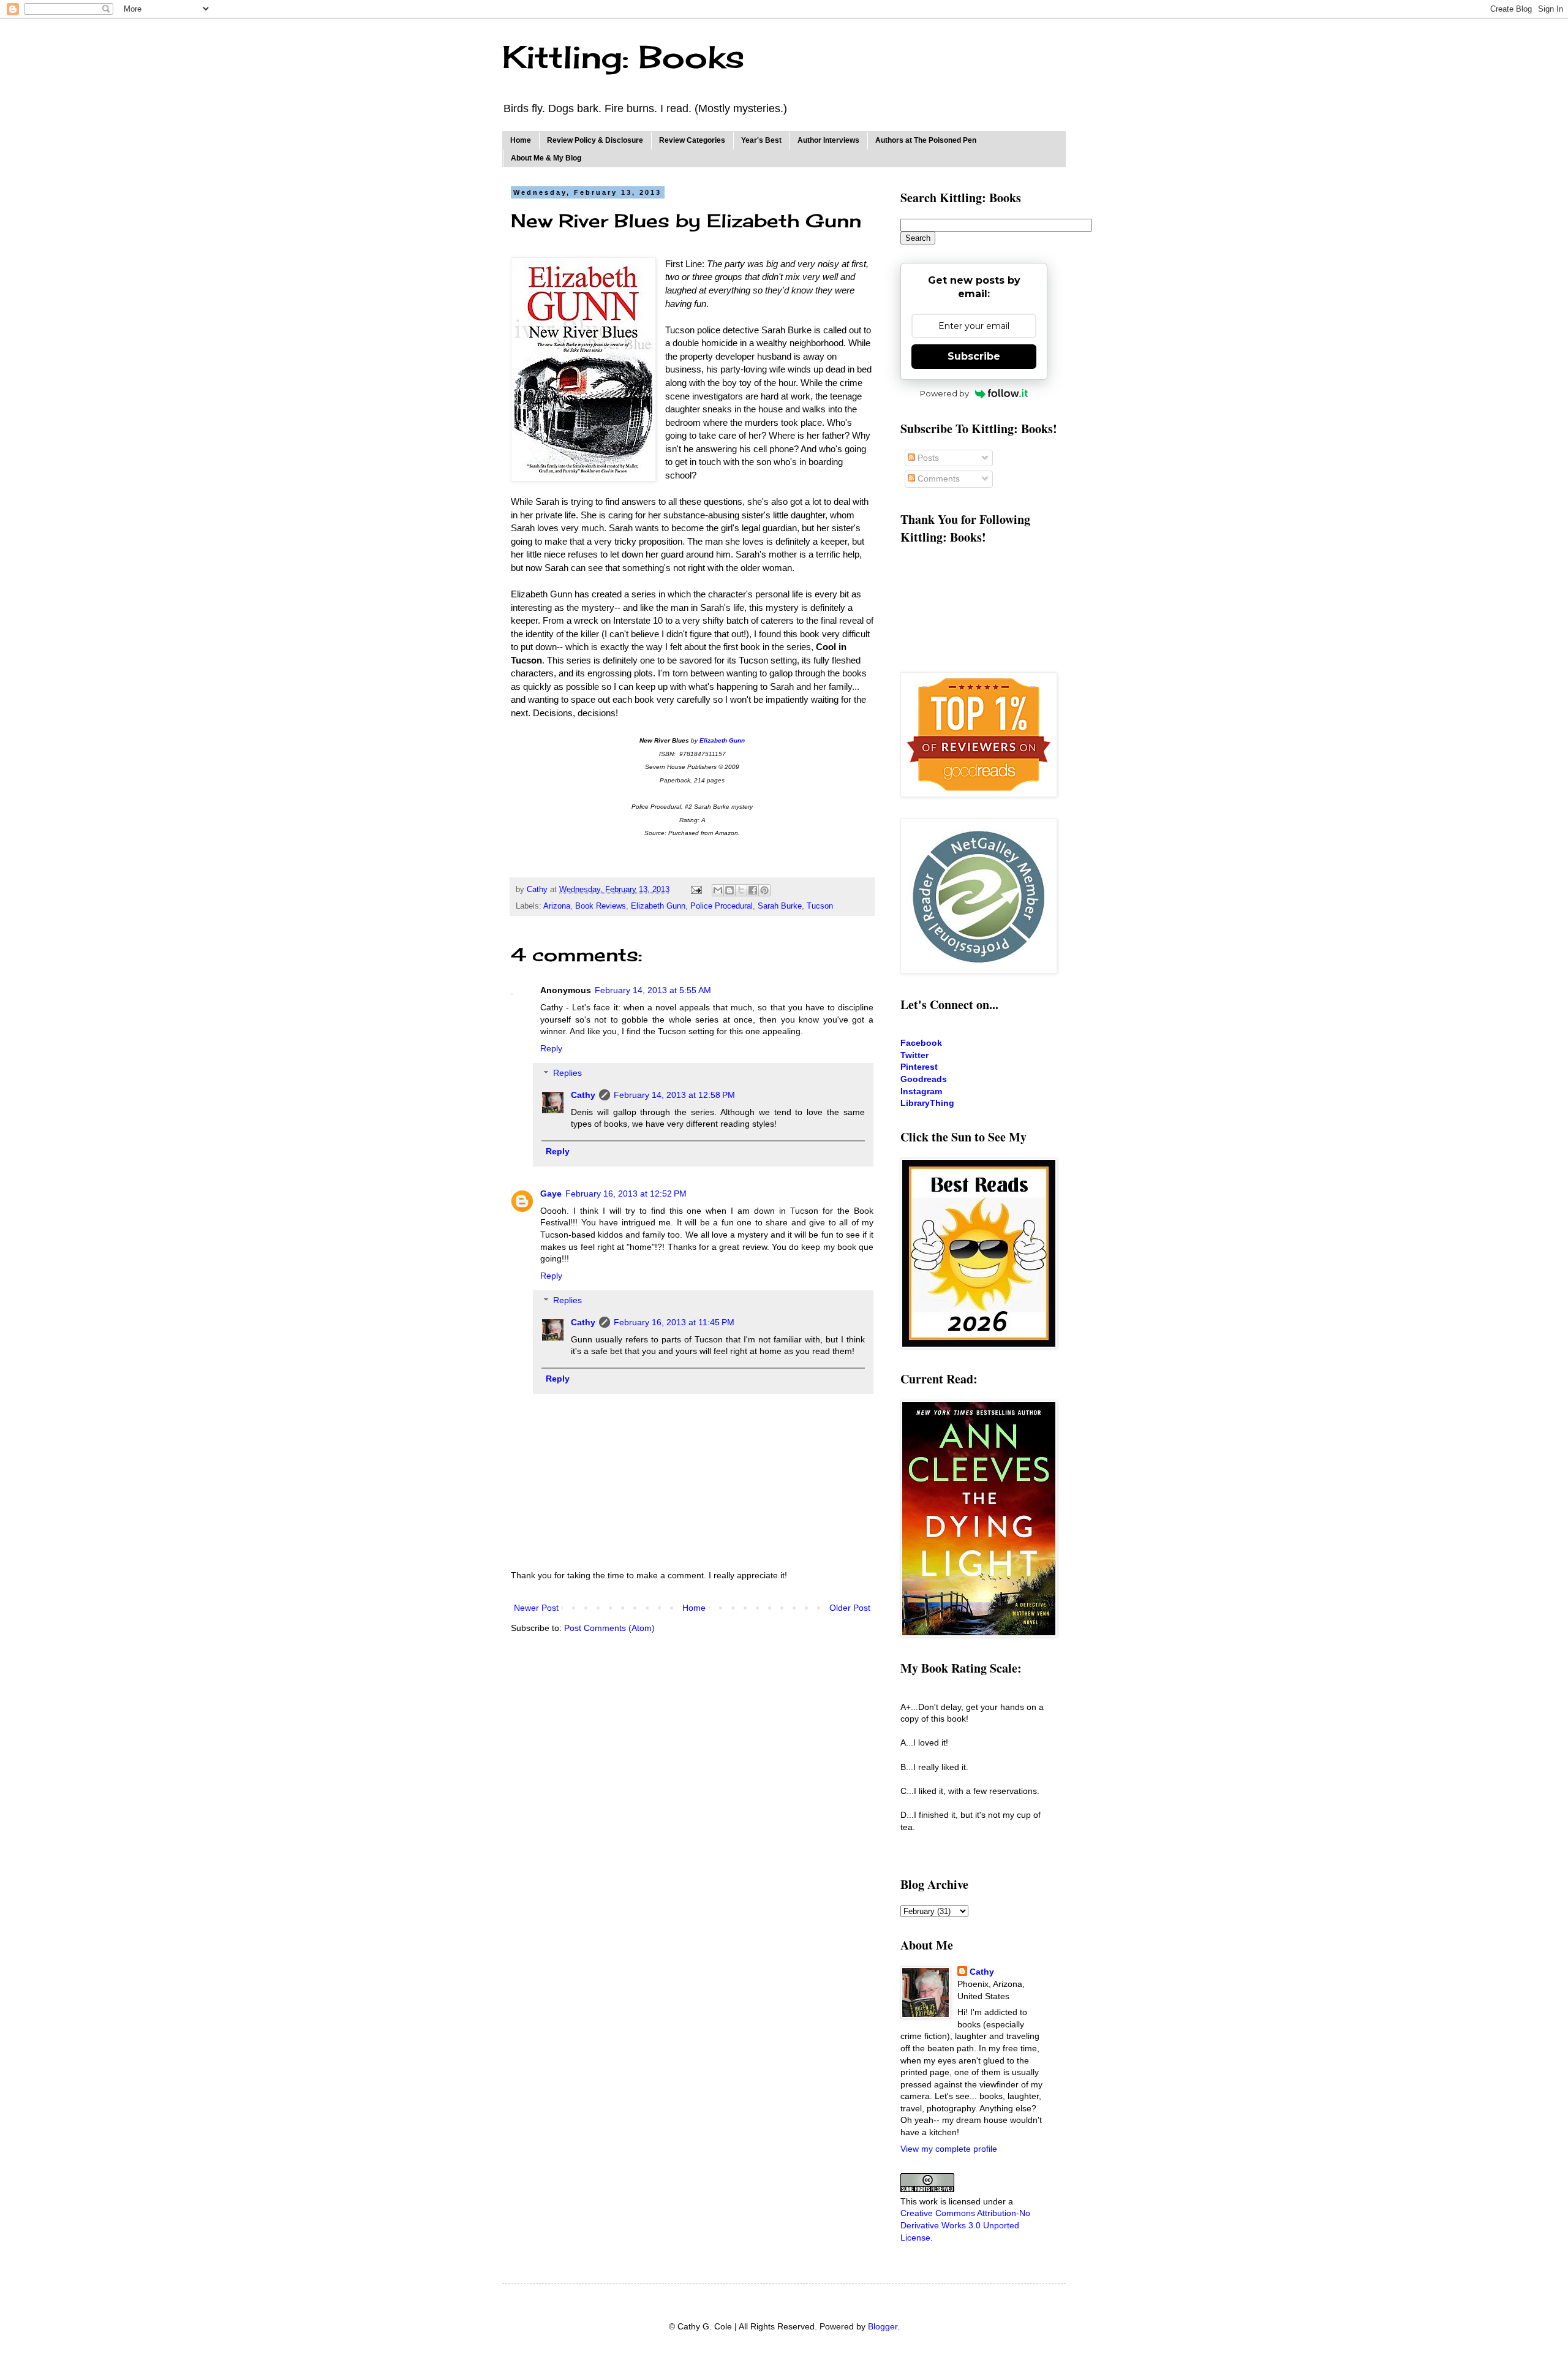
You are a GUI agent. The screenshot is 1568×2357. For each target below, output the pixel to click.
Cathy (583, 1095)
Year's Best (761, 140)
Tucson (820, 906)
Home (521, 140)
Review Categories (692, 140)
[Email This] (718, 890)
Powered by (944, 393)
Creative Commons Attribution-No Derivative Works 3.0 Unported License (965, 2225)
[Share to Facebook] (753, 890)
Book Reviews (601, 906)
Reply (551, 1048)
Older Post (850, 1608)
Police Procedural (722, 906)
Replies (567, 1073)
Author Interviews (828, 140)
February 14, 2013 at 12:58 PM (674, 1095)
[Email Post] (696, 890)
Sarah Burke (780, 906)
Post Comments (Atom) (609, 1628)
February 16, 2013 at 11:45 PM (674, 1322)
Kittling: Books (623, 57)
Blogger (883, 2326)
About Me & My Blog (546, 158)
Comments (937, 479)
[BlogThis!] (729, 890)
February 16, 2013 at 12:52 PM (626, 1194)
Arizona (557, 906)
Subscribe (974, 356)
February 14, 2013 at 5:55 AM (653, 990)
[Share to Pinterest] (764, 890)
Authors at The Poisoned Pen (926, 140)
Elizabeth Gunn (658, 906)
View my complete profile (949, 2149)
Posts (927, 458)
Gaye (551, 1194)
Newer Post (536, 1608)
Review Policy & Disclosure (595, 140)
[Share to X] (741, 890)
